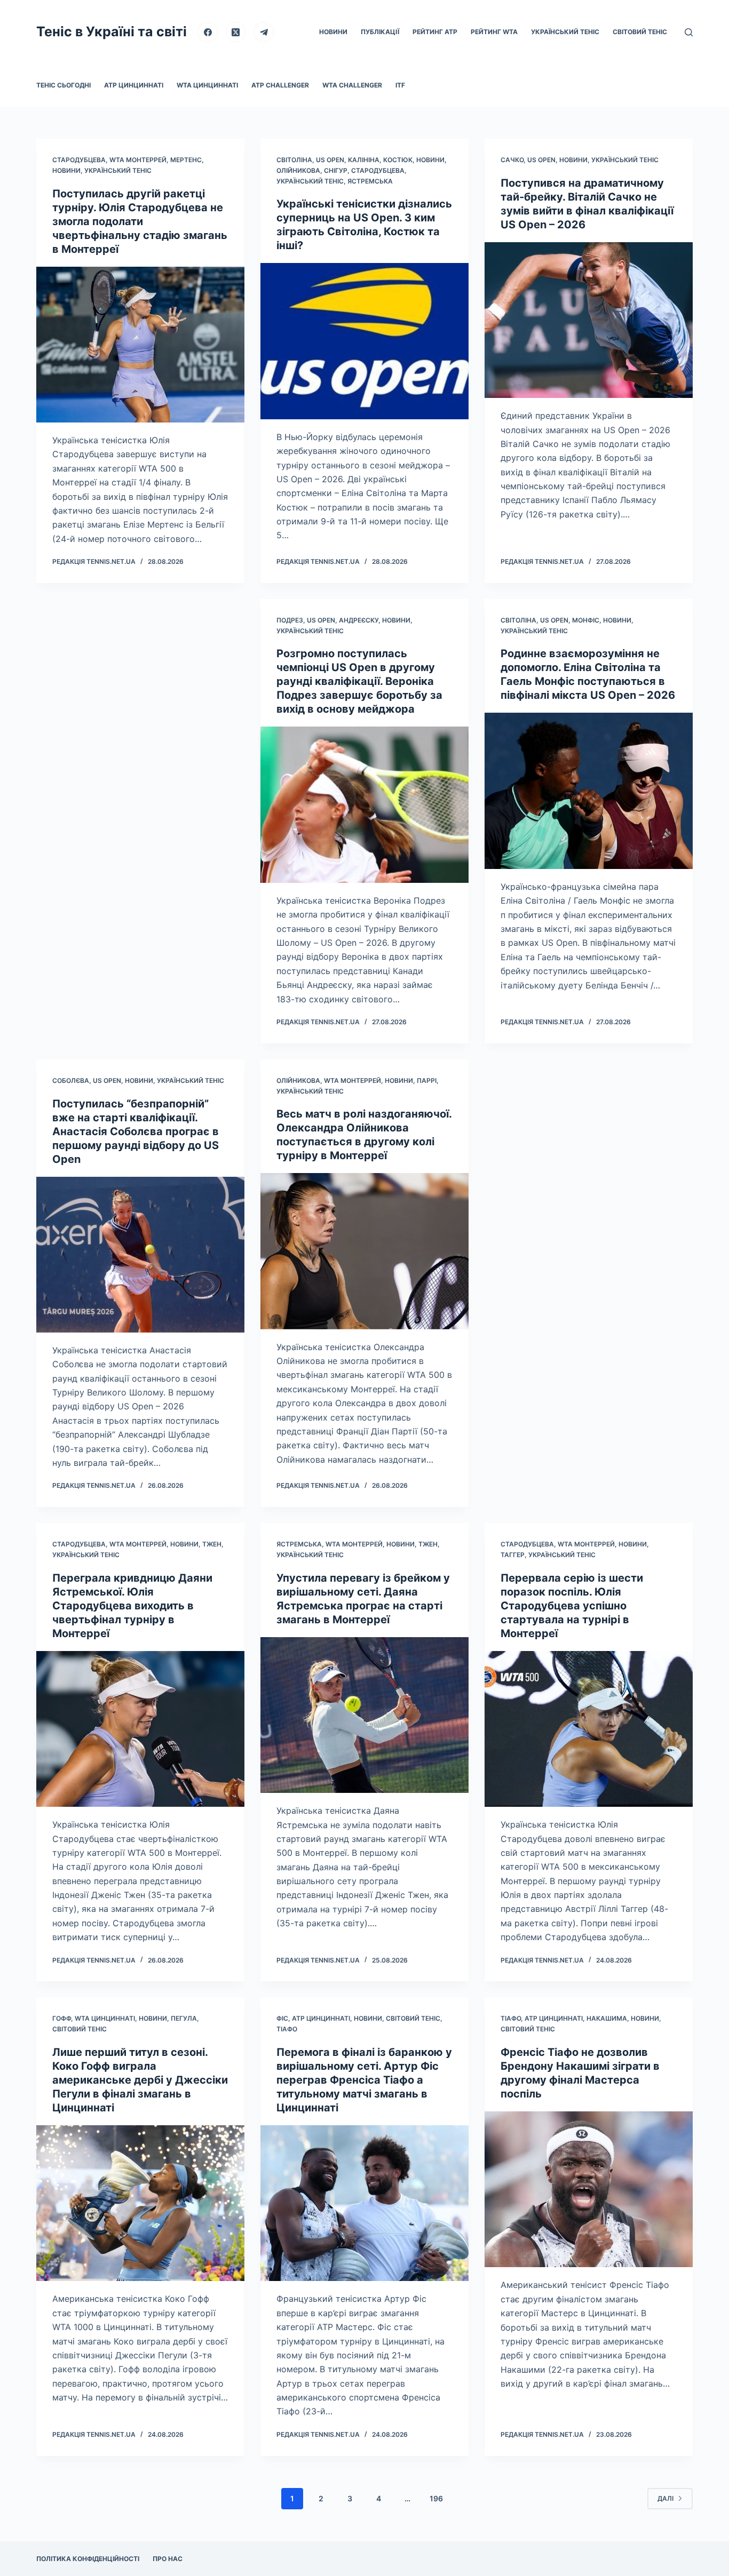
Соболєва (71, 1080)
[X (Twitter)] (236, 32)
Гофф (62, 2018)
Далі (665, 2498)
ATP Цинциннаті (134, 85)
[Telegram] (264, 32)
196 (436, 2498)
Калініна (364, 160)
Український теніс (565, 32)
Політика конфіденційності (88, 2559)
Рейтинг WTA (494, 32)
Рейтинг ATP (435, 32)
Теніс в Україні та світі (112, 31)
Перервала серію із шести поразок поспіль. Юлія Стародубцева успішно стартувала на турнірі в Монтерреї (572, 1606)
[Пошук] (689, 32)
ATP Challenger (280, 85)
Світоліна (294, 160)
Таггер (513, 1555)
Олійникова (298, 170)
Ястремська (370, 181)
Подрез (290, 620)
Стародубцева (79, 160)
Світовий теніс (640, 32)
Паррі (427, 1080)
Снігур (336, 170)
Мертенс (186, 160)
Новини (333, 32)
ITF (400, 85)
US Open (330, 160)
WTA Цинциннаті (207, 85)
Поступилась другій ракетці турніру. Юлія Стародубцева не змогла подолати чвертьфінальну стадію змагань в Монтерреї (140, 221)
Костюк (398, 160)
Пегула (184, 2018)
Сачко (512, 160)
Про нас (168, 2559)
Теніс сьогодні (64, 85)
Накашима (607, 2018)
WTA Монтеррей (138, 160)
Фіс (282, 2018)
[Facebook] (208, 32)
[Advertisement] (140, 761)
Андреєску (359, 620)
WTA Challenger (352, 85)
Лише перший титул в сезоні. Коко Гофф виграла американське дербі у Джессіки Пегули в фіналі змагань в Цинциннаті (140, 2080)
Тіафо (287, 2029)
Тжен (212, 1544)
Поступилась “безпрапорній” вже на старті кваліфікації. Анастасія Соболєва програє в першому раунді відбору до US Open (136, 1131)
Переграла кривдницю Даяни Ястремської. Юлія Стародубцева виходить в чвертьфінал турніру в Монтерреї (132, 1606)
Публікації (380, 32)
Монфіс (586, 620)
